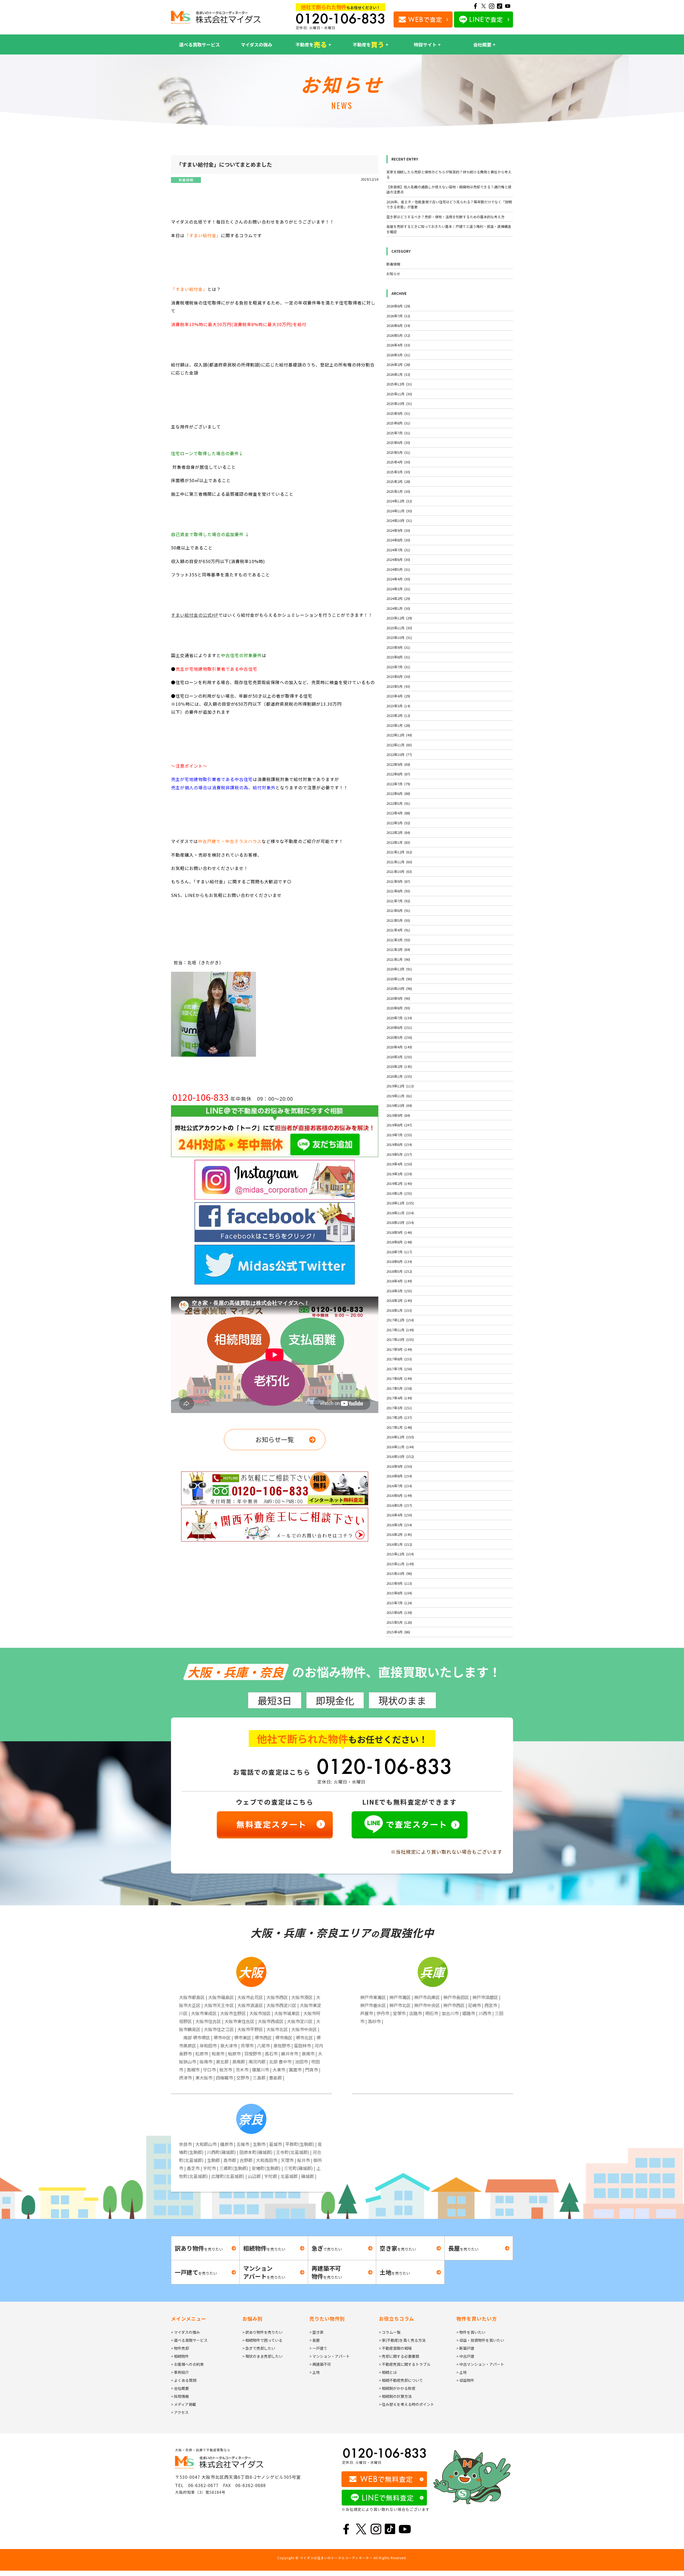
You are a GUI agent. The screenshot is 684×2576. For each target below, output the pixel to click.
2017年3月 (399, 1408)
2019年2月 (399, 1183)
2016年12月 (400, 1437)
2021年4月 (398, 930)
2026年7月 (398, 316)
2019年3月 (399, 1174)
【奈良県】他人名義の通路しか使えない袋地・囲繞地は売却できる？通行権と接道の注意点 (449, 190)
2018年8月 (399, 1242)
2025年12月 (399, 384)
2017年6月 (399, 1378)
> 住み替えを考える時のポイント (407, 2404)
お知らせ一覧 (275, 1439)
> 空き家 (316, 2332)
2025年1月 (398, 491)
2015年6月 (399, 1612)
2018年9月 (399, 1232)
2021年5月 (398, 920)
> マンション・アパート (330, 2356)
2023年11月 (399, 628)
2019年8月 (399, 1125)
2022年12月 (399, 735)
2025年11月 (399, 394)
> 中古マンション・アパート (480, 2364)
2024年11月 (399, 511)
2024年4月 (398, 579)
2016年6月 (399, 1495)
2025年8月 (398, 423)
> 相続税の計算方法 (395, 2396)
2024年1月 (398, 608)
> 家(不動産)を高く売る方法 (402, 2340)
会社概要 (482, 44)
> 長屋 (315, 2340)
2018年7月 (399, 1252)
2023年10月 (399, 637)
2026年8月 (398, 306)
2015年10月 (399, 1573)
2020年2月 (399, 1066)
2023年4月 (398, 696)
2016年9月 (399, 1466)
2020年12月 (399, 969)
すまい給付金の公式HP (195, 615)
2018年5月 (399, 1271)
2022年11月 (399, 745)
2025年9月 (398, 413)
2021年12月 (399, 852)
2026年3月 (398, 355)
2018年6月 (399, 1261)
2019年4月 (399, 1164)
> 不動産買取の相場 (395, 2348)
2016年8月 (399, 1476)
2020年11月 (399, 979)
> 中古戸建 (465, 2356)
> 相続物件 (180, 2356)
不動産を (311, 44)
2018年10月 (400, 1222)
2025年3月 (398, 472)
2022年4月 (398, 813)
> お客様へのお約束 (187, 2364)
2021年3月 (398, 940)
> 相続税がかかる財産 (397, 2388)
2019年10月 (399, 1105)
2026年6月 (398, 325)
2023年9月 (398, 647)
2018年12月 (400, 1203)
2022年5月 (398, 803)
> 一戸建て (318, 2348)
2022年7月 (398, 784)
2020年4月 (399, 1047)
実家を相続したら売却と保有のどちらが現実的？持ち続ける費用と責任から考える (449, 175)
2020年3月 (399, 1057)
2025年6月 (398, 442)
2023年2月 (398, 715)
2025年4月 (398, 462)
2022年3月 (398, 823)
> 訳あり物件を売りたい (263, 2332)
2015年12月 (400, 1554)
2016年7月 (399, 1486)
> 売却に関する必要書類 (399, 2356)
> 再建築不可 (320, 2364)
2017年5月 (399, 1388)
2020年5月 (399, 1037)
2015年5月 (399, 1622)
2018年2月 (399, 1300)
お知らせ (393, 274)
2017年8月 (399, 1359)
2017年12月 (400, 1320)
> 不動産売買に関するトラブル (405, 2364)
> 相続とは (388, 2372)
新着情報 (186, 180)
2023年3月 (398, 706)
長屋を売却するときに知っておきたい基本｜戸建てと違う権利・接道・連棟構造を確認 (449, 229)
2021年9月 (398, 881)
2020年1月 (399, 1076)
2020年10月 (399, 988)
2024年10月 (399, 520)
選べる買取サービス (199, 44)
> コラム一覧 (390, 2332)
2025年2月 (398, 481)
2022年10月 (399, 754)
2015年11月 (400, 1564)
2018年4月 (399, 1281)
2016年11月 (400, 1447)
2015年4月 (398, 1632)
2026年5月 (398, 335)
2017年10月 (400, 1339)
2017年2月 (399, 1417)
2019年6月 (399, 1144)
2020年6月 (399, 1027)
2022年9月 (398, 764)
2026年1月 (398, 374)
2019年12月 (400, 1086)
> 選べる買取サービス (189, 2340)
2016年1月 (399, 1544)
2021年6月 (398, 910)
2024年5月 (398, 569)
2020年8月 (398, 1008)
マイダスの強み (256, 44)
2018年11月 (400, 1213)
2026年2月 (398, 364)
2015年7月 (399, 1603)
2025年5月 (398, 452)
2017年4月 (399, 1398)
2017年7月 (399, 1369)
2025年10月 (399, 403)
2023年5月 (398, 686)
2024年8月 (398, 540)
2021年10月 (399, 871)
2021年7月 (398, 901)
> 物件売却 (180, 2348)
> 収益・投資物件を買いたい (480, 2340)
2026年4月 (398, 345)
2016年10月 (400, 1456)
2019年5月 (399, 1154)
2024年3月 (398, 589)
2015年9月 (399, 1583)
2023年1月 (398, 725)
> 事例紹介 (180, 2372)
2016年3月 (399, 1525)
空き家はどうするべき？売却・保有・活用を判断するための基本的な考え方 (445, 217)
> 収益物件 (465, 2380)
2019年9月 (398, 1115)
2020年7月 (399, 1018)
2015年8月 (399, 1593)
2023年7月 (398, 667)
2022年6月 (398, 793)
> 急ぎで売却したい (259, 2348)
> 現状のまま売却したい (263, 2356)
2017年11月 (400, 1330)
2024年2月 (398, 598)
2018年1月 (399, 1310)
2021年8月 (398, 891)
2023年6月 (398, 676)
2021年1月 (398, 959)
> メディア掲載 (184, 2404)
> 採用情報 (180, 2396)
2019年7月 (399, 1135)
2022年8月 (398, 774)
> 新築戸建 (465, 2348)
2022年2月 (398, 832)
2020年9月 (398, 998)
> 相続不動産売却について (401, 2380)
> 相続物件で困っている (262, 2340)
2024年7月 (398, 550)
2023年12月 (399, 618)
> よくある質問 (184, 2380)
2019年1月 (399, 1193)
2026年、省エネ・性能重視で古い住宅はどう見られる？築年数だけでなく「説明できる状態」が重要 (449, 204)
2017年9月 (399, 1349)
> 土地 (315, 2372)
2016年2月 (399, 1534)
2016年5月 (399, 1505)
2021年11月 (399, 862)
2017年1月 (399, 1427)
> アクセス (180, 2412)
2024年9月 (398, 530)
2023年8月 (398, 657)
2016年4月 (399, 1515)
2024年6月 (398, 559)
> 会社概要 (180, 2388)
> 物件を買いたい (471, 2332)
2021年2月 (398, 949)
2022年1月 (398, 842)
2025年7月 (398, 433)
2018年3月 (399, 1291)
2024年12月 (399, 501)
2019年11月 (399, 1096)
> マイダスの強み (185, 2332)
